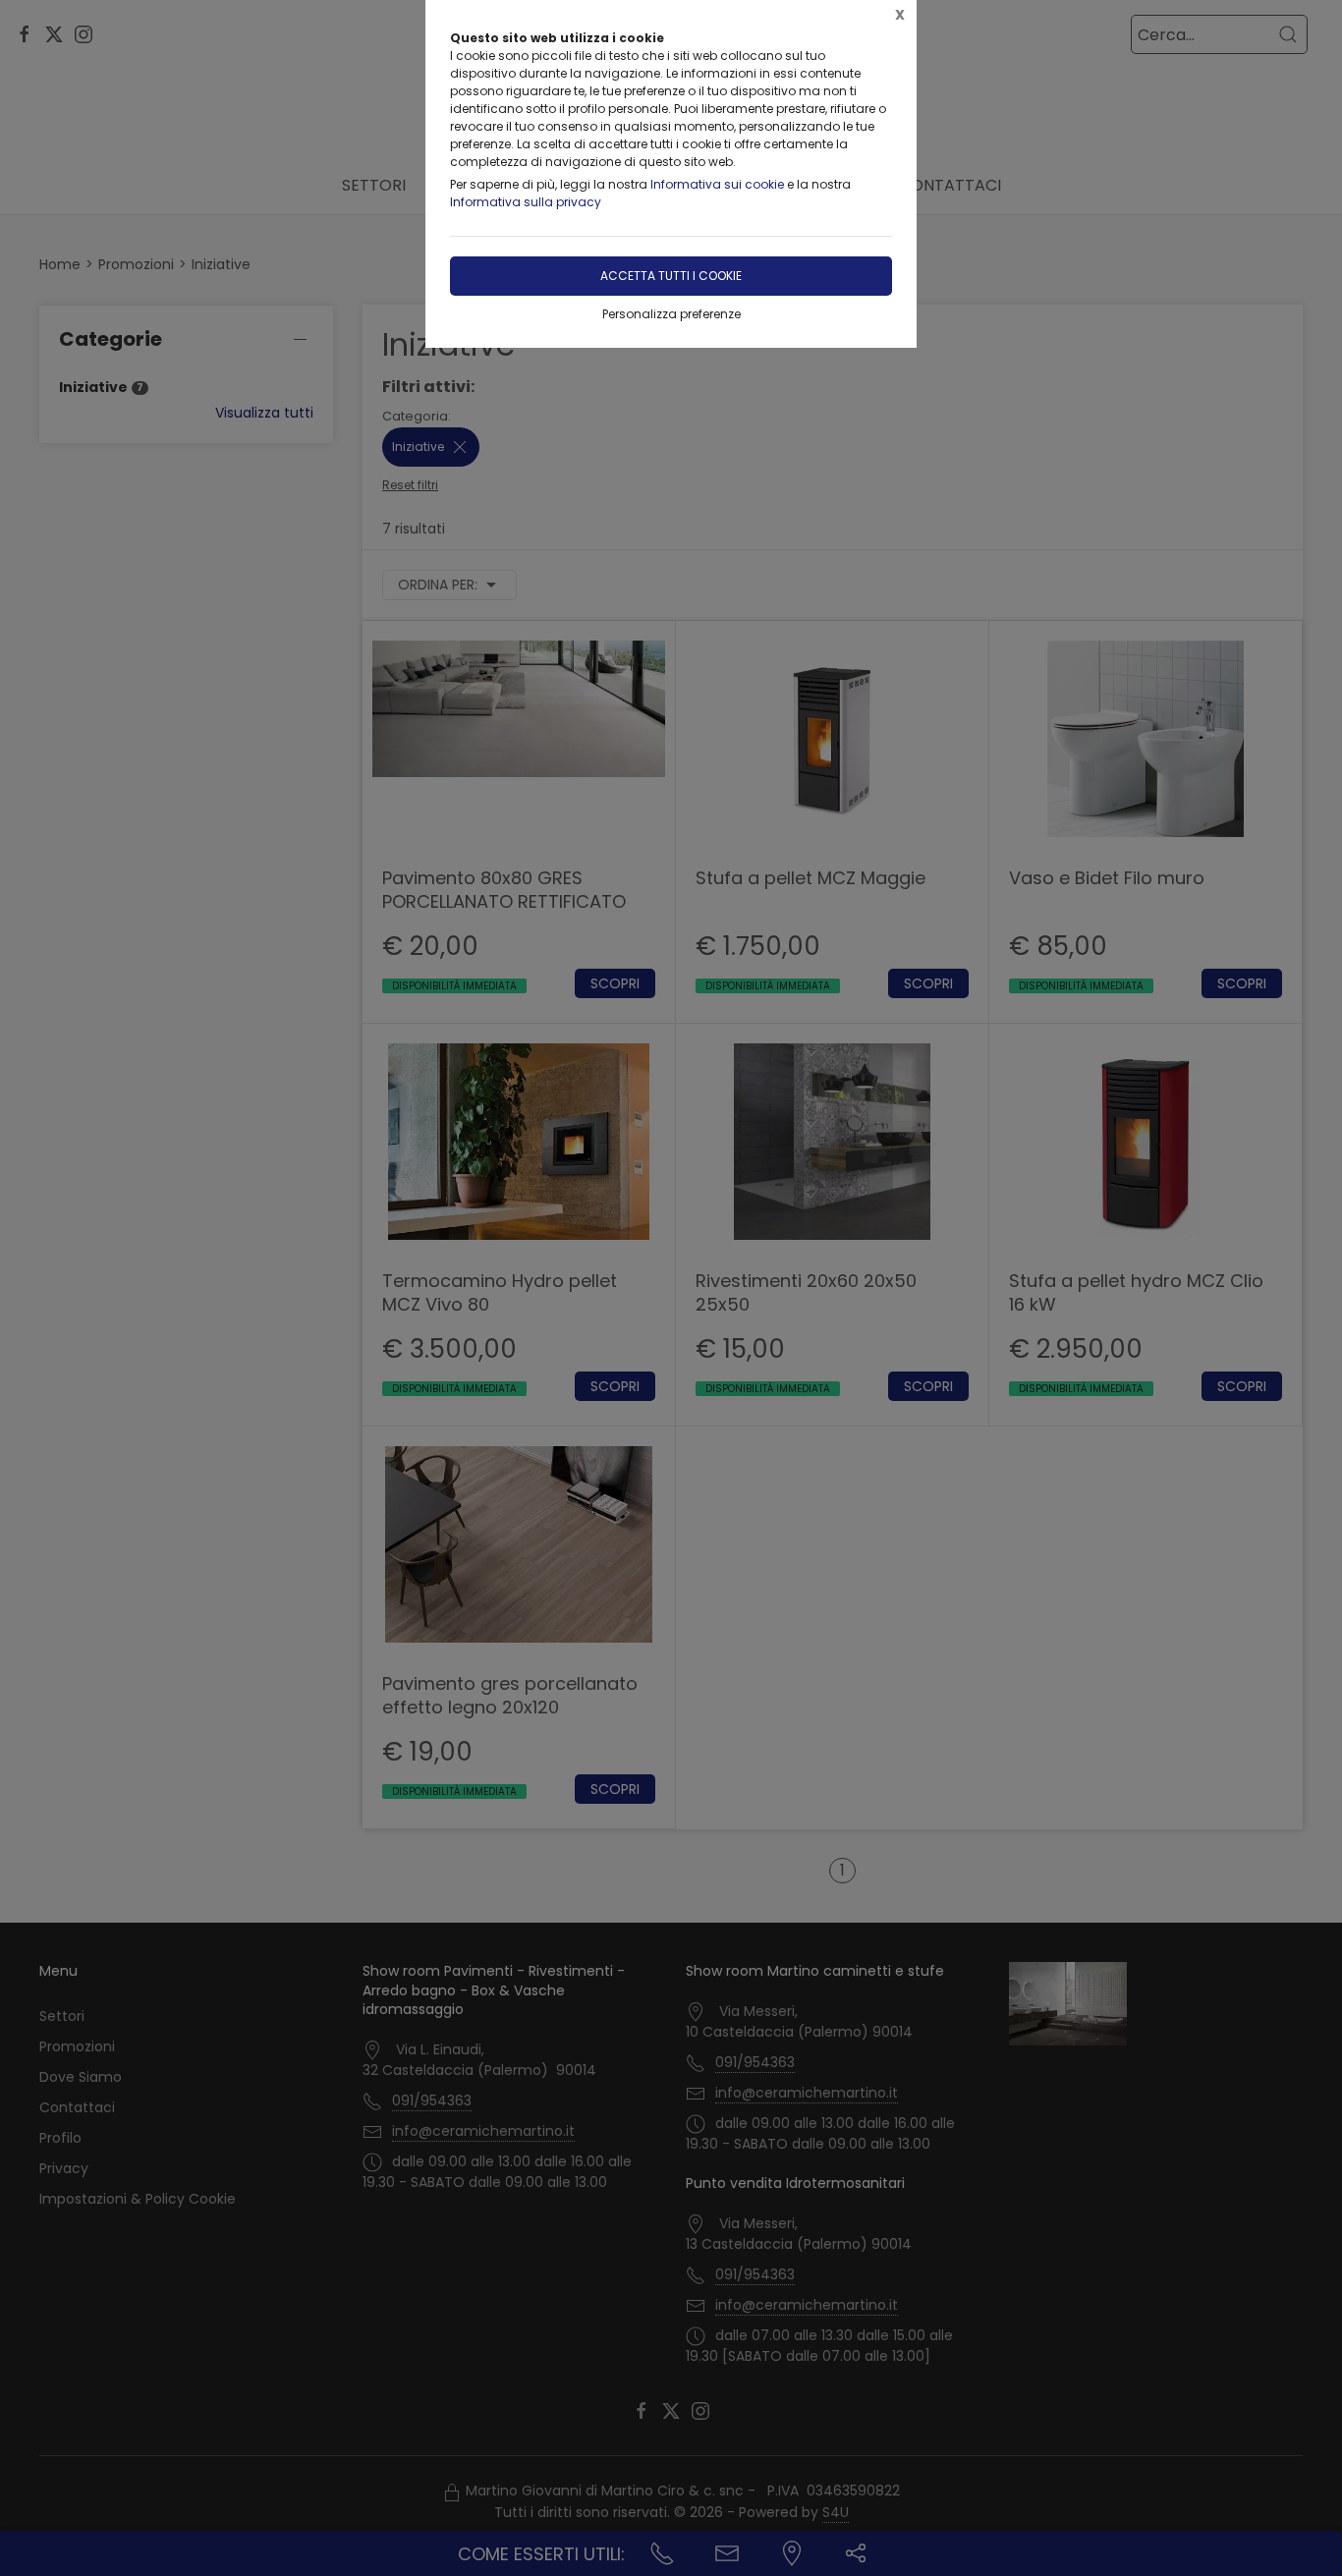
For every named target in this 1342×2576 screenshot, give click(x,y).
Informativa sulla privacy (526, 202)
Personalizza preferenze (671, 314)
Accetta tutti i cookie (671, 276)
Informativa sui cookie (717, 184)
